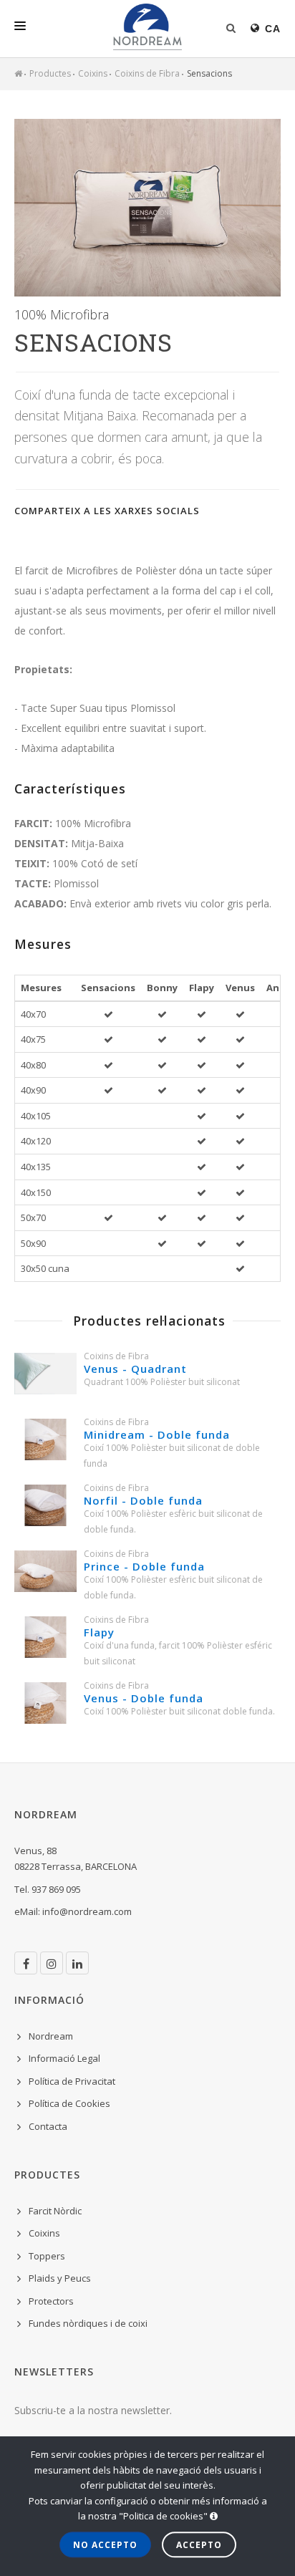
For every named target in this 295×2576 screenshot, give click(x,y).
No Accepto (105, 2545)
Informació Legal (64, 2058)
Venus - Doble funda (144, 1698)
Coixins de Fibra (147, 73)
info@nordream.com (87, 1911)
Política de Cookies (69, 2103)
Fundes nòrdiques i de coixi (88, 2323)
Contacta (48, 2126)
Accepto (199, 2545)
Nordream (51, 2036)
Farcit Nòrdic (55, 2211)
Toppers (47, 2256)
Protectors (51, 2301)
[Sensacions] (147, 208)
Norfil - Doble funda (143, 1500)
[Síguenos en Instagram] (52, 1963)
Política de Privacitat (72, 2081)
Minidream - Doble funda (157, 1434)
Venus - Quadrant (135, 1369)
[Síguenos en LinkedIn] (77, 1963)
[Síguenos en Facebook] (26, 1963)
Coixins (93, 73)
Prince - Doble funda (144, 1566)
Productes (50, 73)
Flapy (99, 1632)
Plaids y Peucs (60, 2278)
